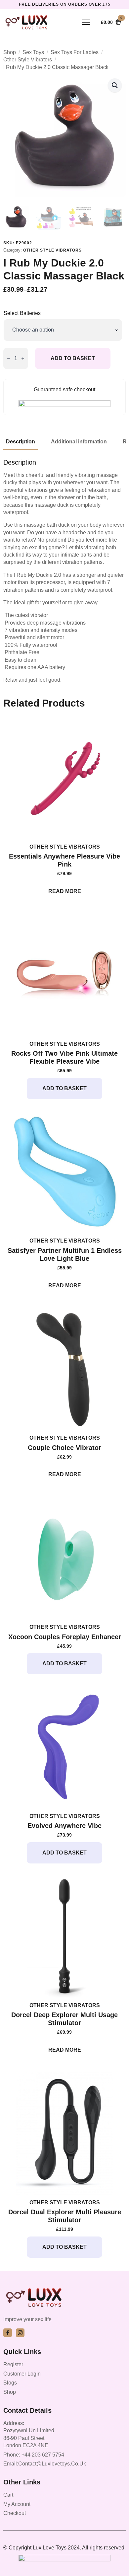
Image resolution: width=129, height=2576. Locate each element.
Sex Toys (33, 52)
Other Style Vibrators (28, 60)
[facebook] (8, 2333)
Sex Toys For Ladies (75, 52)
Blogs (10, 2383)
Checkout (15, 2513)
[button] (115, 85)
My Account (17, 2504)
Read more (65, 891)
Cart (8, 2495)
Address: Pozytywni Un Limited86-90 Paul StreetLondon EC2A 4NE (29, 2434)
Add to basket (73, 358)
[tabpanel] (64, 571)
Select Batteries (22, 313)
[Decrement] (9, 359)
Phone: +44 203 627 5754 (34, 2455)
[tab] (21, 442)
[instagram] (20, 2333)
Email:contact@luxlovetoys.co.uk (45, 2464)
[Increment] (23, 359)
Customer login (22, 2374)
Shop (10, 52)
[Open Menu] (86, 22)
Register (13, 2364)
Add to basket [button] (64, 1088)
